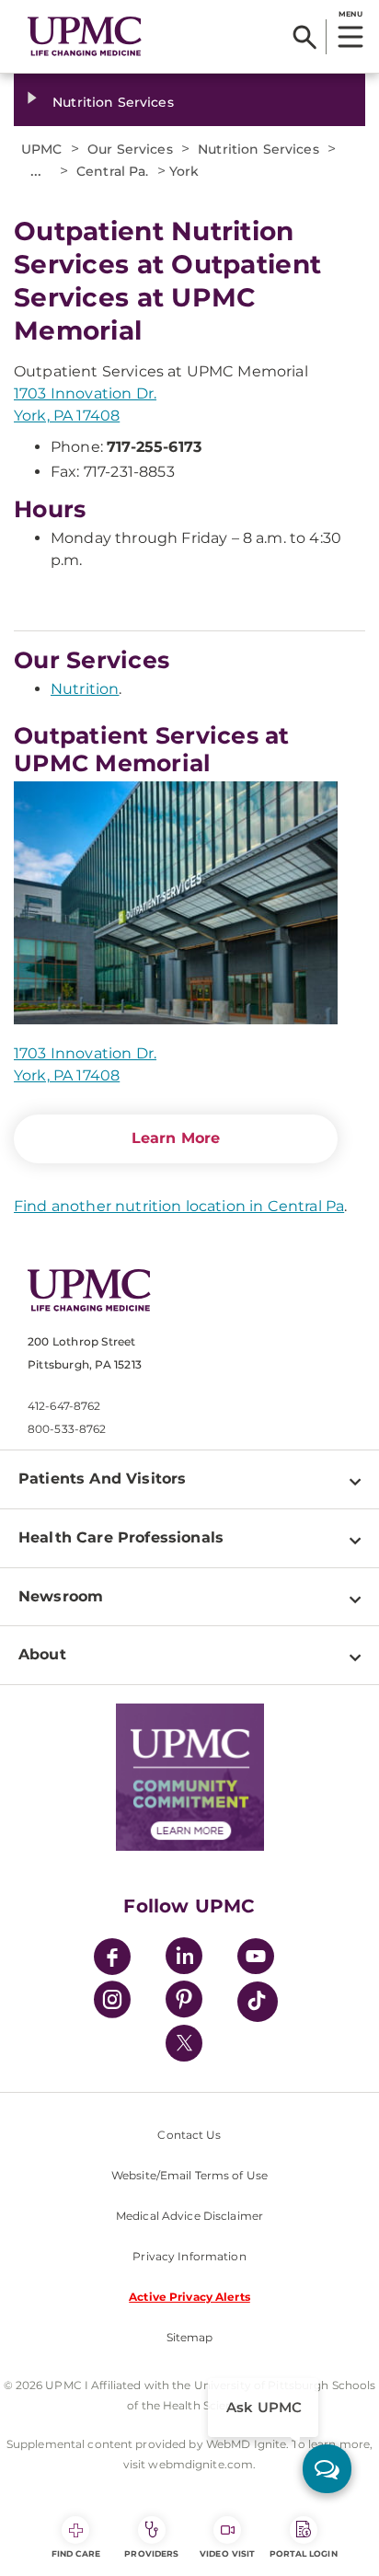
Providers (151, 2553)
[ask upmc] (327, 2469)
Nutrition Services (113, 102)
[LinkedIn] (184, 1959)
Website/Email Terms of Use (189, 2175)
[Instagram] (112, 2002)
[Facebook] (112, 1959)
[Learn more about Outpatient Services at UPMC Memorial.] (176, 903)
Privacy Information (189, 2256)
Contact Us (189, 2135)
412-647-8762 (64, 1406)
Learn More (176, 1138)
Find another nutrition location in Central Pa (179, 1206)
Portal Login (304, 2553)
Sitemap (190, 2337)
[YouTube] (256, 1959)
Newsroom (61, 1596)
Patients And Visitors (102, 1479)
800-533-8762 (67, 1429)
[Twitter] (184, 2043)
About (42, 1654)
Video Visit (227, 2553)
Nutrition (85, 689)
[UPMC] (85, 36)
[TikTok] (258, 2002)
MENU (350, 14)
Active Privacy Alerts (189, 2297)
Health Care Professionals (121, 1537)
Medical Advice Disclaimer (189, 2216)
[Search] (305, 37)
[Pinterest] (184, 2002)
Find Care (76, 2553)
